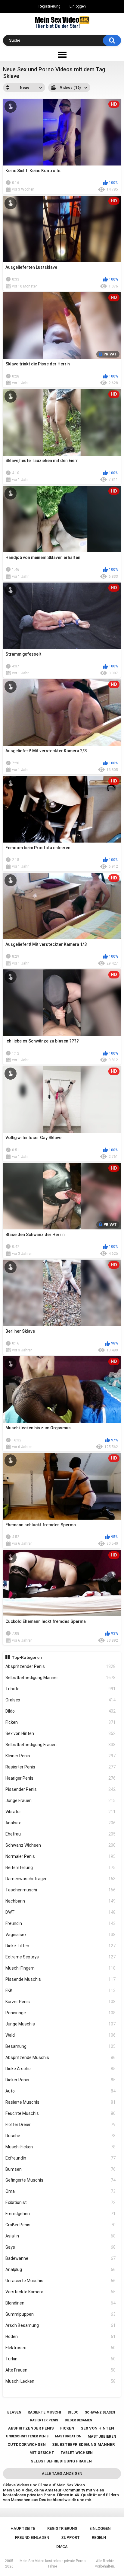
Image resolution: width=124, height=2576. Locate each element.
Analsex (61, 1823)
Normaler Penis (61, 1856)
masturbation (68, 2436)
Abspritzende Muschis (61, 2057)
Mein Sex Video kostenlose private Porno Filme (53, 2564)
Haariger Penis (61, 1778)
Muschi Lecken (61, 2381)
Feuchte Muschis (61, 2113)
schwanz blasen (100, 2412)
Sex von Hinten (61, 1733)
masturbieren (102, 2436)
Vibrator (61, 1812)
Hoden (61, 2337)
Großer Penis (61, 2225)
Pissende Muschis (61, 1979)
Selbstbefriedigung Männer (61, 1678)
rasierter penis (44, 2420)
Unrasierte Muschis (61, 2281)
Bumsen (61, 2169)
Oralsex (61, 1700)
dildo (73, 2412)
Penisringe (61, 2013)
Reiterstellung (61, 1868)
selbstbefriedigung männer (83, 2444)
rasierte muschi (44, 2412)
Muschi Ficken (61, 2147)
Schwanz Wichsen (61, 1845)
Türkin (61, 2359)
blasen (14, 2412)
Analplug (61, 2269)
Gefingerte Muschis (61, 2180)
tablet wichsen (77, 2453)
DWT (61, 1912)
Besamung (61, 2046)
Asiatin (61, 2236)
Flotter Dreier (61, 2125)
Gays (61, 2247)
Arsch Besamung (61, 2325)
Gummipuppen (61, 2314)
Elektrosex (61, 2348)
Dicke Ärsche (61, 2069)
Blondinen (61, 2303)
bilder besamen (78, 2420)
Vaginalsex (61, 1935)
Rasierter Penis (61, 1767)
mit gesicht (42, 2453)
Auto (61, 2091)
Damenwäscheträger (61, 1879)
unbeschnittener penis (27, 2436)
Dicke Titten (61, 1946)
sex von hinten (97, 2428)
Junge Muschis (61, 2024)
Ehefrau (61, 1834)
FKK (61, 1990)
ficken (67, 2428)
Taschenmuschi (61, 1890)
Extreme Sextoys (61, 1957)
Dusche (61, 2136)
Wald (61, 2035)
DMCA (62, 2547)
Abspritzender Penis (61, 1666)
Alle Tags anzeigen (62, 2473)
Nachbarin (61, 1901)
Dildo (61, 1711)
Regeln (99, 2537)
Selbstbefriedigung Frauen (61, 1745)
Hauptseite (23, 2528)
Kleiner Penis (61, 1756)
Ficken (61, 1722)
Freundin (61, 1923)
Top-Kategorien (27, 1657)
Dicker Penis (61, 2080)
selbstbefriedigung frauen (61, 2461)
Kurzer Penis (61, 2002)
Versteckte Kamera (61, 2292)
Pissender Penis (61, 1789)
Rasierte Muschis (61, 2102)
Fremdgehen (61, 2214)
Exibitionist (61, 2202)
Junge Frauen (61, 1800)
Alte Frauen (61, 2370)
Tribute (61, 1689)
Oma (61, 2191)
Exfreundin (61, 2158)
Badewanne (61, 2258)
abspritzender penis (31, 2428)
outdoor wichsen (27, 2444)
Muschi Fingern (61, 1968)
